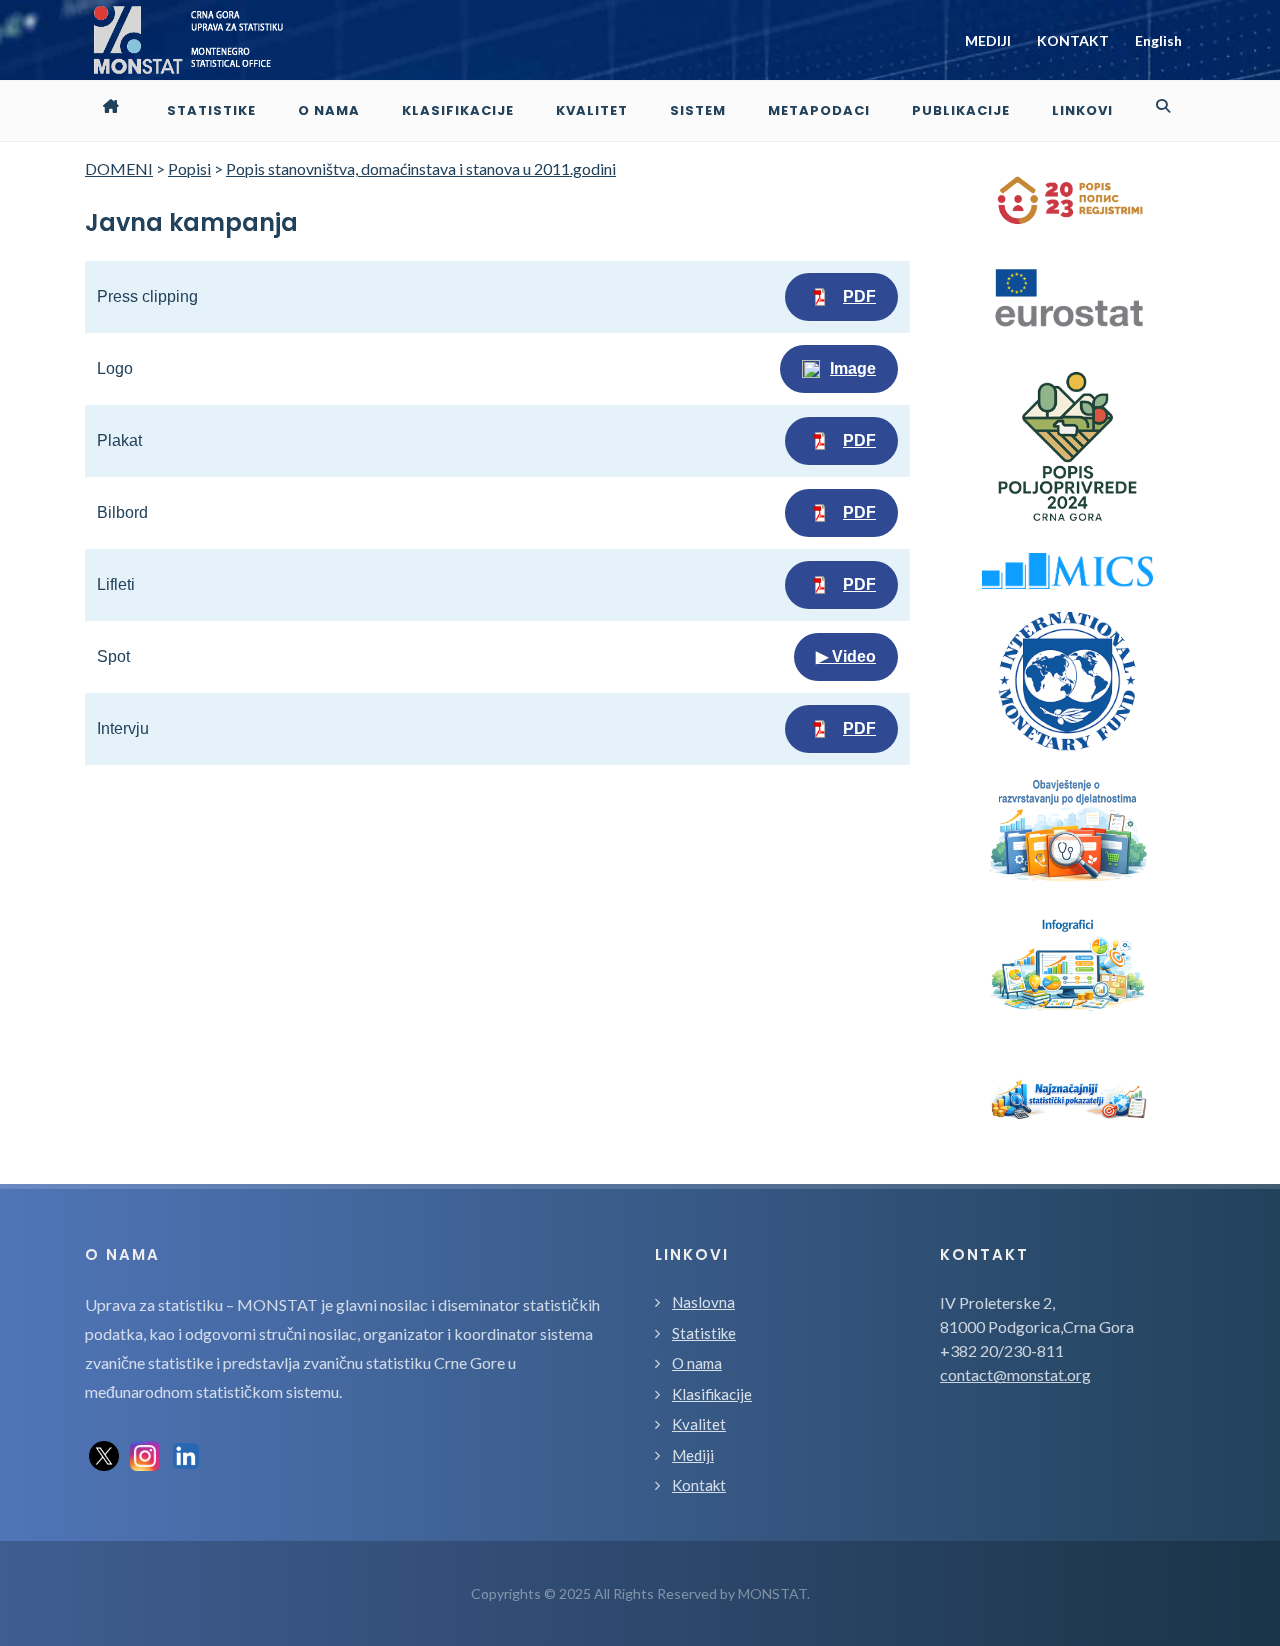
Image (853, 368)
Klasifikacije (712, 1394)
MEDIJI (988, 40)
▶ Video (846, 656)
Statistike (704, 1333)
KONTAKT (1073, 40)
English (1158, 40)
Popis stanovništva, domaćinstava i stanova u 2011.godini (421, 168)
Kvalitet (699, 1424)
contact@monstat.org (1015, 1374)
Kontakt (699, 1485)
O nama (697, 1363)
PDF (859, 296)
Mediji (693, 1455)
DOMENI (119, 168)
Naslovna (703, 1302)
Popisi (189, 168)
